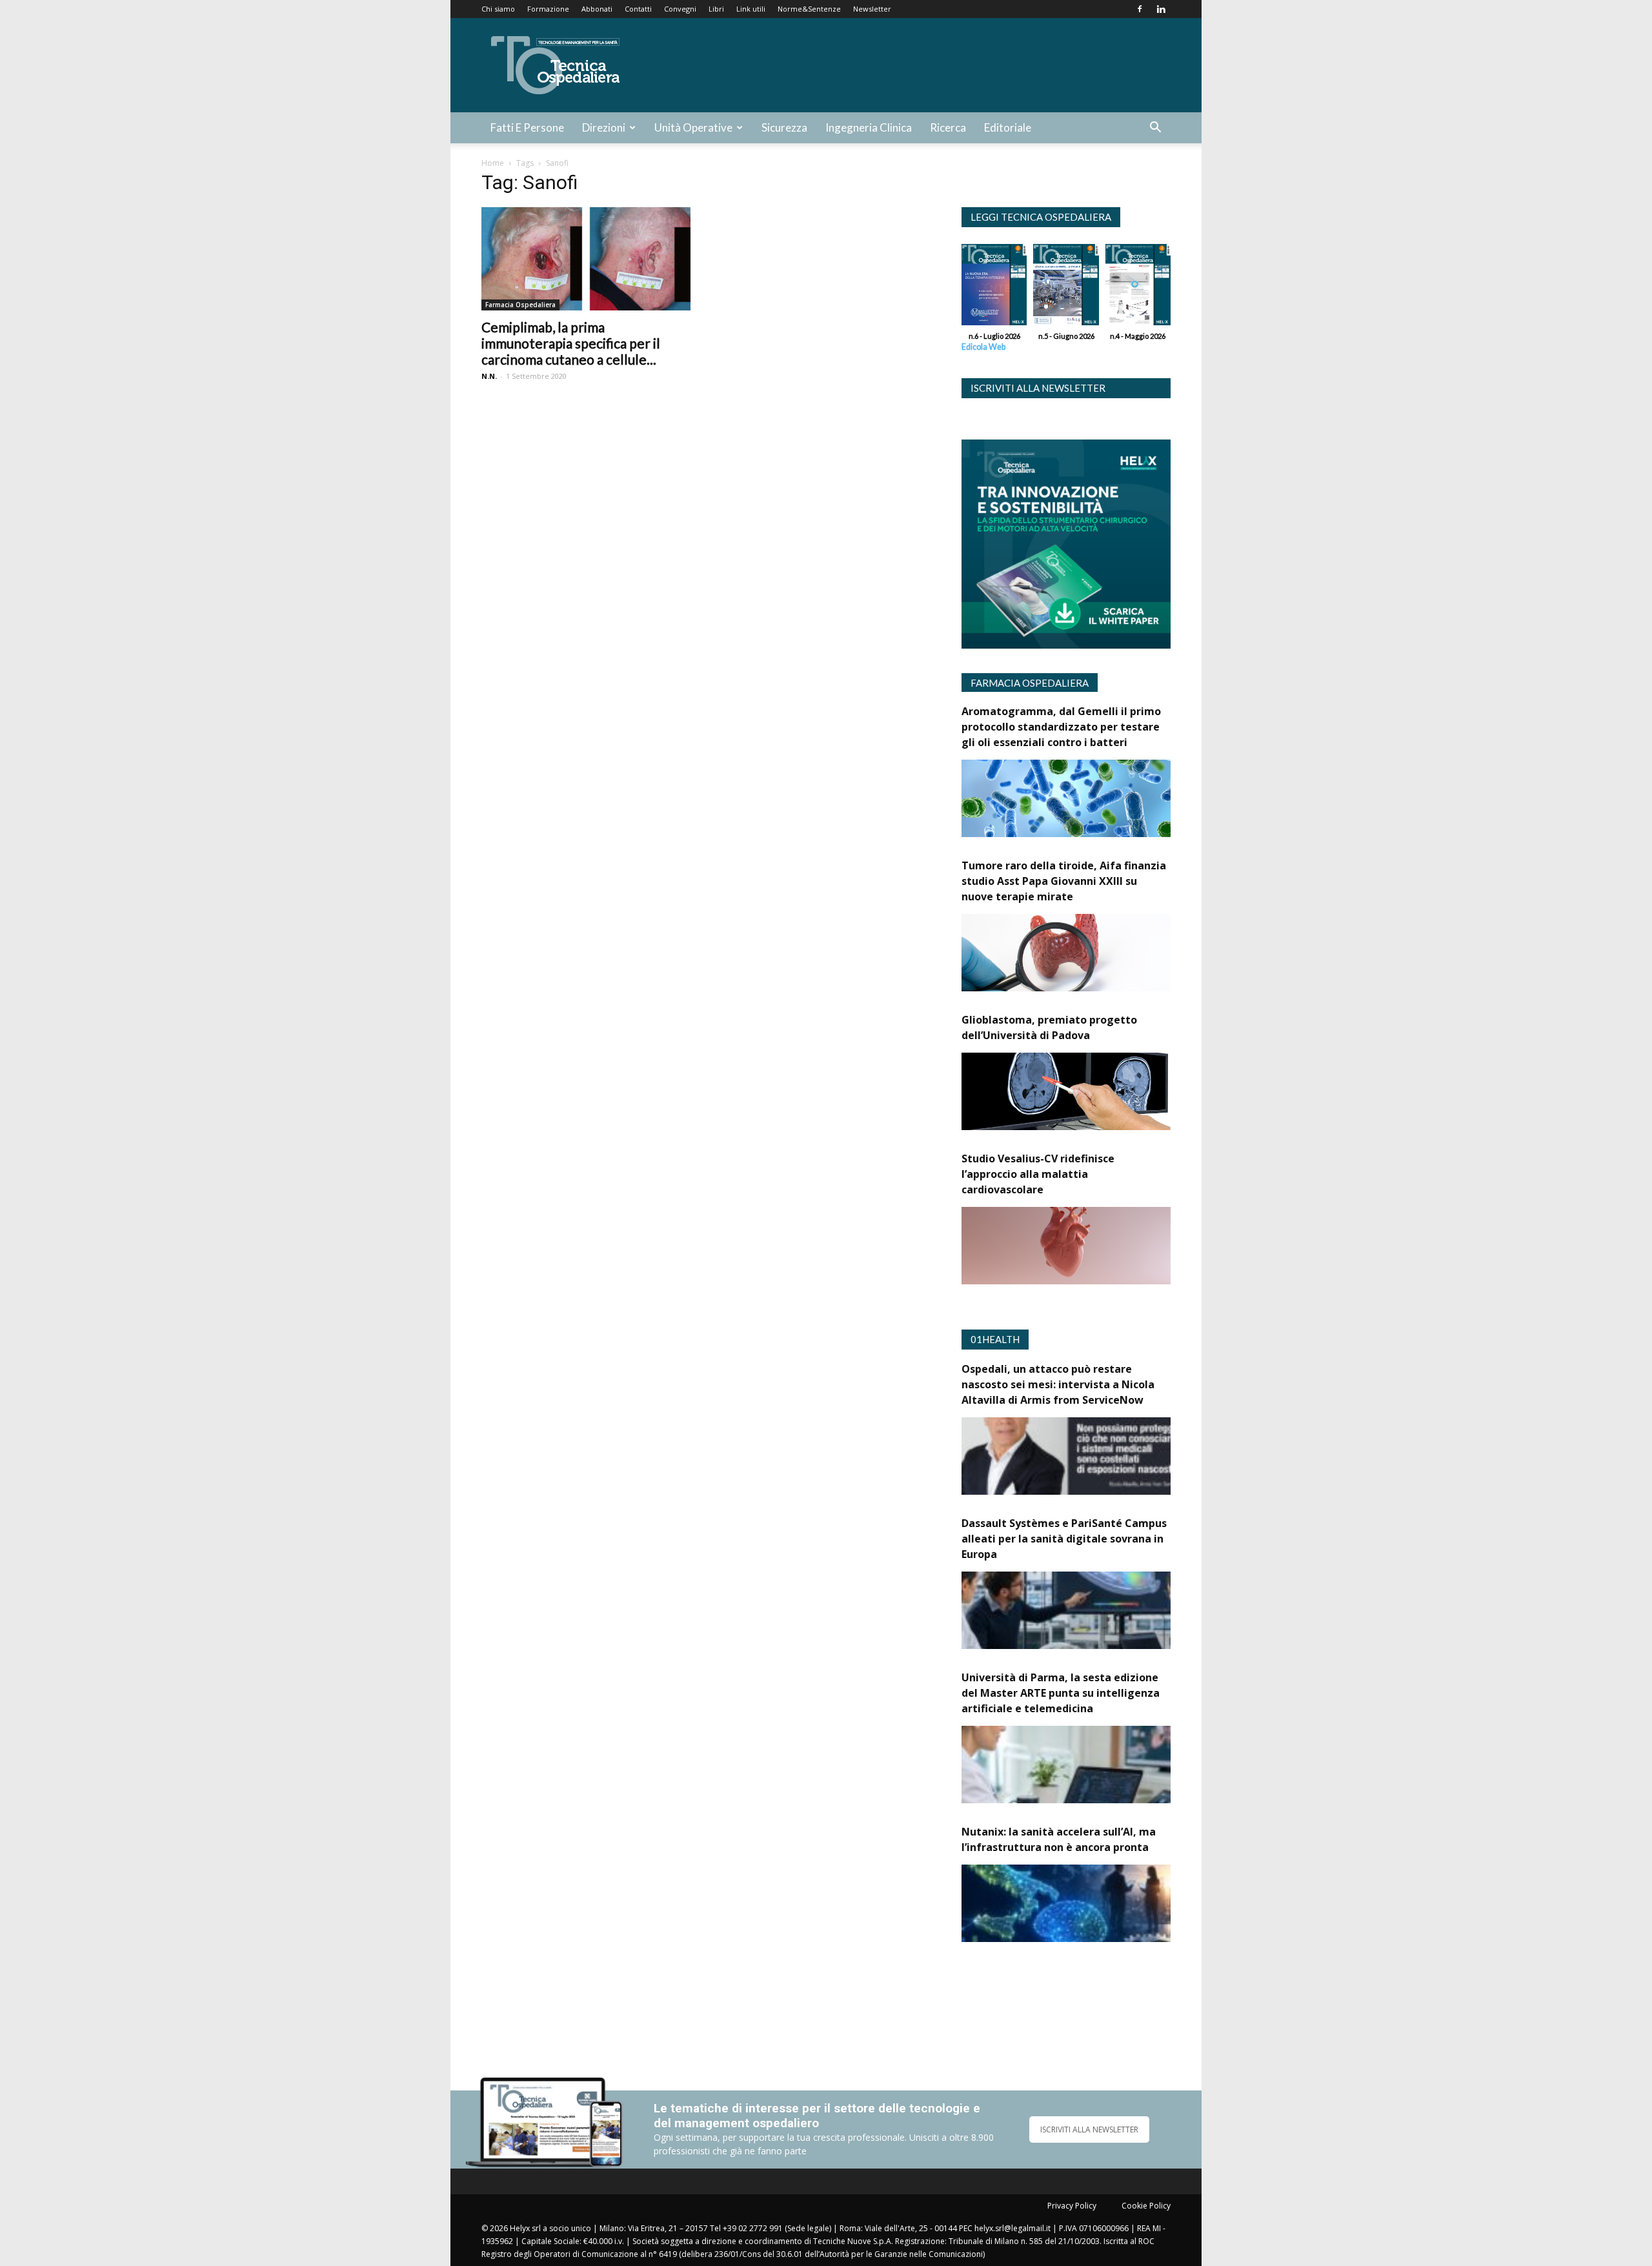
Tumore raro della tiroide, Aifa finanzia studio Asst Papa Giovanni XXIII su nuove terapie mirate (1064, 881)
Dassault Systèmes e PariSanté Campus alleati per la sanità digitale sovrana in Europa (1064, 1539)
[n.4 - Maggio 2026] (1138, 288)
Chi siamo (498, 9)
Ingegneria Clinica (869, 127)
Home (493, 163)
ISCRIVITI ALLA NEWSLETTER (1089, 2129)
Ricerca (948, 127)
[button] (1155, 129)
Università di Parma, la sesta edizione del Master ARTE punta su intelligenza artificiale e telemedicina (1061, 1693)
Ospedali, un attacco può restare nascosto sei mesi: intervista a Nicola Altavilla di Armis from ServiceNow (1058, 1384)
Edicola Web (983, 347)
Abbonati (597, 9)
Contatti (638, 9)
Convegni (680, 9)
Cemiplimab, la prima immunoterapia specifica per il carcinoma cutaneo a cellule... (571, 343)
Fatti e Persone (527, 127)
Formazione (548, 9)
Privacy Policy (1072, 2206)
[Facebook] (1140, 9)
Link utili (751, 9)
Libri (716, 9)
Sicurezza (784, 127)
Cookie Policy (1146, 2206)
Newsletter (872, 9)
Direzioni (604, 127)
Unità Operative (693, 127)
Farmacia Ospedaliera (520, 305)
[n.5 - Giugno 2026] (1066, 288)
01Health (995, 1339)
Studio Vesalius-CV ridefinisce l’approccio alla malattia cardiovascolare (1038, 1174)
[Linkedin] (1161, 9)
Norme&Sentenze (809, 9)
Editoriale (1008, 127)
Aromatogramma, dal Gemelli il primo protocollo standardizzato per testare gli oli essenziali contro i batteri (1061, 727)
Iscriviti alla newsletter (1038, 388)
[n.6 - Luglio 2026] (994, 288)
